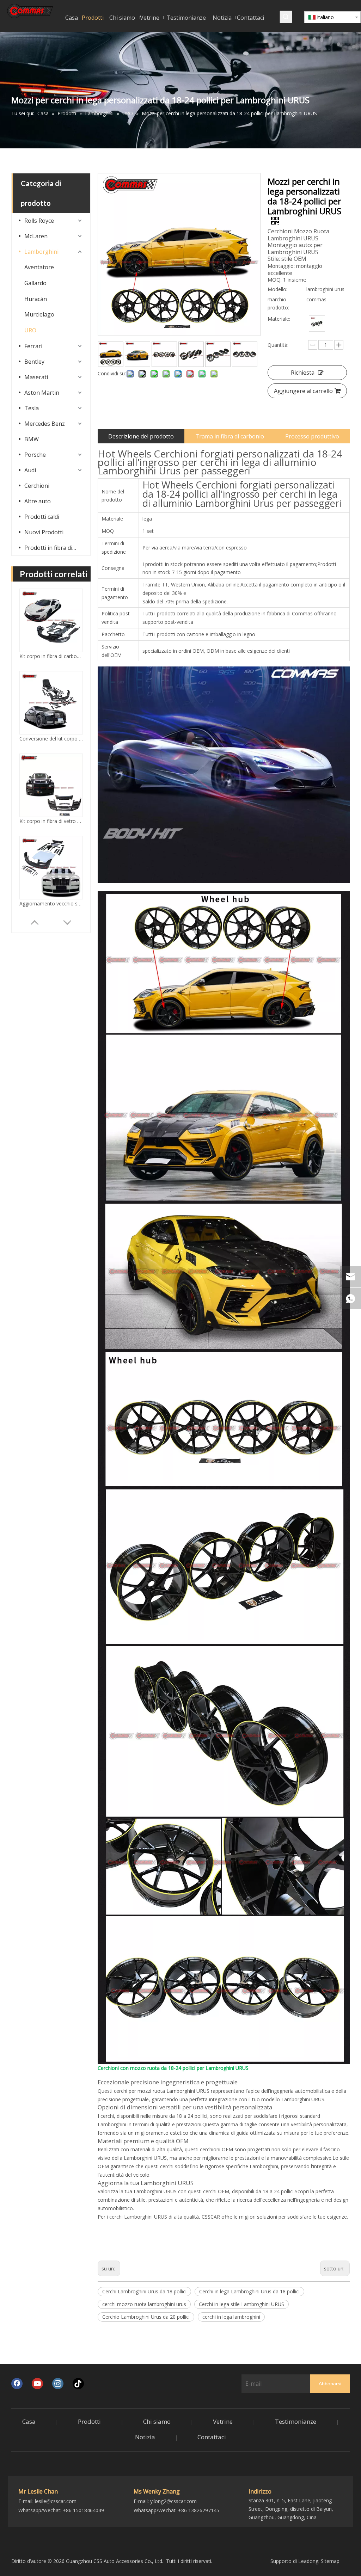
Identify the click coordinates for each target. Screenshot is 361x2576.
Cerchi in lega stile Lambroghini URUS (241, 2304)
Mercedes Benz (45, 424)
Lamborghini (41, 252)
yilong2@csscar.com (173, 2501)
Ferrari (33, 346)
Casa (29, 2421)
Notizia (145, 2437)
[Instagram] (58, 2384)
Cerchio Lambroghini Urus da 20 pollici (146, 2317)
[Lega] (317, 324)
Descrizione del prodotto (141, 436)
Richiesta (303, 373)
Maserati (36, 377)
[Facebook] (17, 2384)
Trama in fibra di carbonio (230, 436)
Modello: (277, 289)
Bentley (34, 362)
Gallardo (35, 283)
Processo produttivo (312, 436)
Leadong (308, 2561)
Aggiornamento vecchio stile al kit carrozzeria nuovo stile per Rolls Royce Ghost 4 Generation (51, 821)
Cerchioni (37, 486)
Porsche (35, 455)
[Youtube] (37, 2384)
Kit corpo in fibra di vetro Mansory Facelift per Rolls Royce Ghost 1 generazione (51, 739)
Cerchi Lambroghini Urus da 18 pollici (144, 2291)
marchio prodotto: (278, 304)
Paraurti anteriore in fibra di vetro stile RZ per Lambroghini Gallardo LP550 (51, 903)
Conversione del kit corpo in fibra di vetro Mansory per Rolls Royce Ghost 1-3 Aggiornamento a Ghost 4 (51, 656)
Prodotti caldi (42, 517)
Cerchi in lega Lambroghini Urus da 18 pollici (249, 2291)
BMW (32, 439)
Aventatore (39, 267)
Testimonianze (296, 2421)
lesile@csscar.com (56, 2501)
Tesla (32, 408)
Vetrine (223, 2421)
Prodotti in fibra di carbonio (54, 548)
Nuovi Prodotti (44, 532)
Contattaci (212, 2437)
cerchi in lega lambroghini (231, 2317)
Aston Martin (42, 393)
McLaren (36, 236)
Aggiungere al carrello (303, 391)
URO (30, 330)
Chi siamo (157, 2421)
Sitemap (330, 2561)
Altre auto (38, 501)
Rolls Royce (39, 221)
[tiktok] (78, 2384)
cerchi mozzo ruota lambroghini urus (144, 2304)
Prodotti (89, 2421)
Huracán (36, 299)
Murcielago (39, 314)
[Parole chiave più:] (286, 17)
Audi (30, 470)
